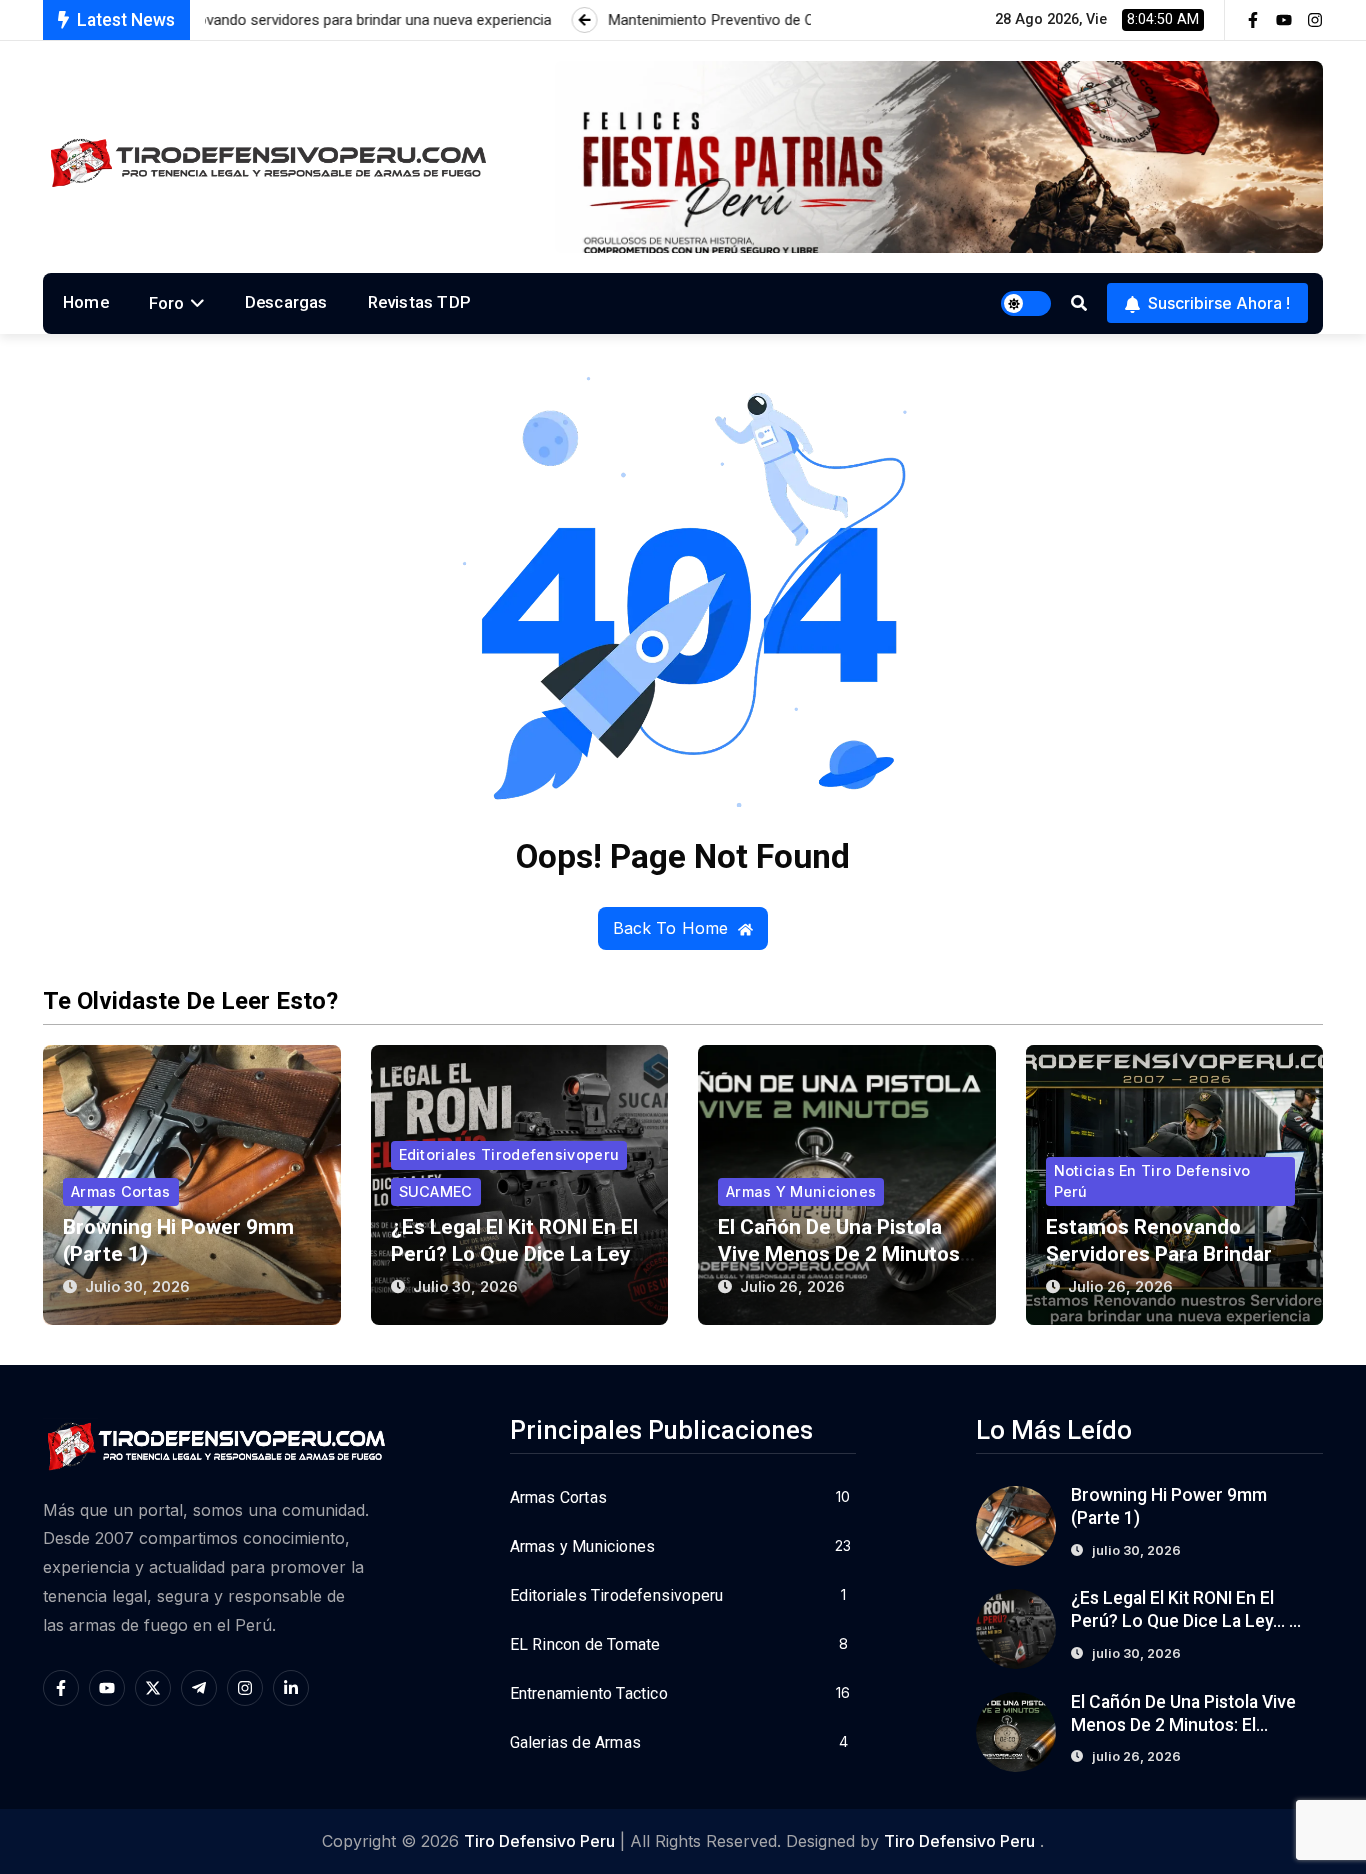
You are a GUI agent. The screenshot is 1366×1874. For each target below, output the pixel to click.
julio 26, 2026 (792, 1286)
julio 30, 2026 (137, 1286)
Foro (167, 303)
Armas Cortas (121, 1191)
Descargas (286, 302)
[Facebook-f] (1253, 20)
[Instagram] (1315, 20)
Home (86, 302)
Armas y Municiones (801, 1191)
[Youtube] (1284, 20)
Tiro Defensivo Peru (539, 1841)
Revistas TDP (419, 302)
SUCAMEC (436, 1191)
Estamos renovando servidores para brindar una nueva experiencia (1159, 1254)
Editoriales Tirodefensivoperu (509, 1154)
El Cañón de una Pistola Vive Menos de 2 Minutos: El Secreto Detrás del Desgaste (1185, 1725)
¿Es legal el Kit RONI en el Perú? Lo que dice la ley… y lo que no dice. (517, 1254)
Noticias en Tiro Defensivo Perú (1152, 1180)
